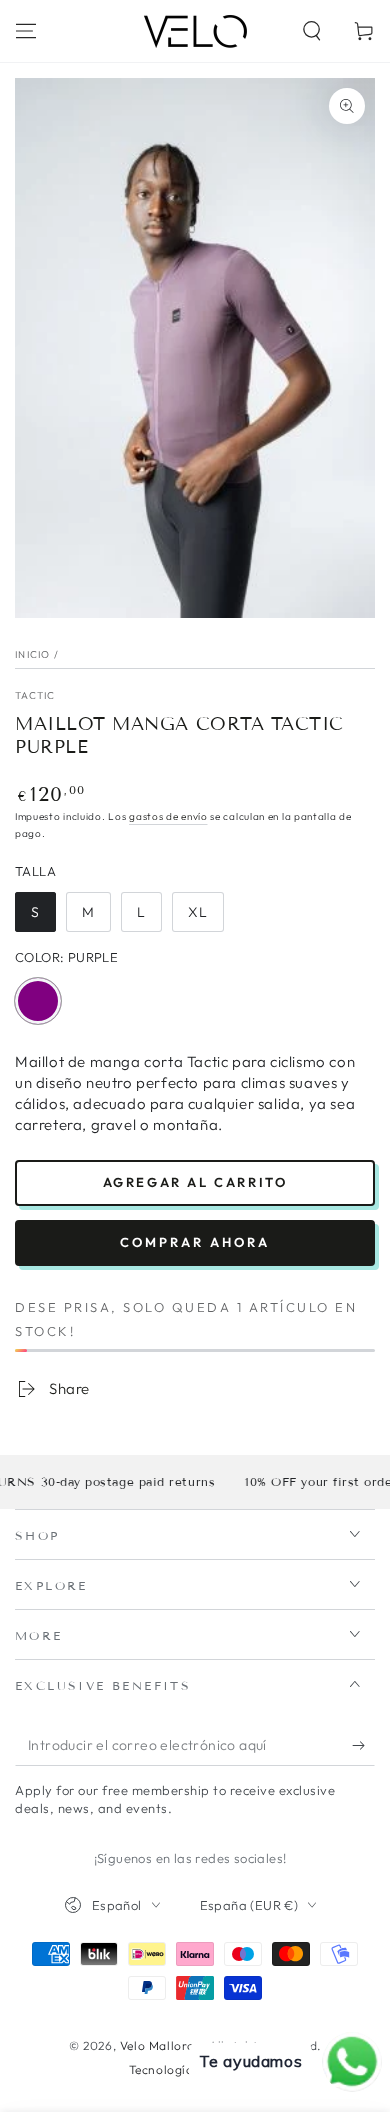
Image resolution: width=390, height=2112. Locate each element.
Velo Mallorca (161, 2045)
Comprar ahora (195, 1242)
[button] (312, 31)
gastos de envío (168, 816)
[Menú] (26, 31)
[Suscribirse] (363, 1746)
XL (205, 917)
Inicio (33, 654)
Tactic (35, 695)
